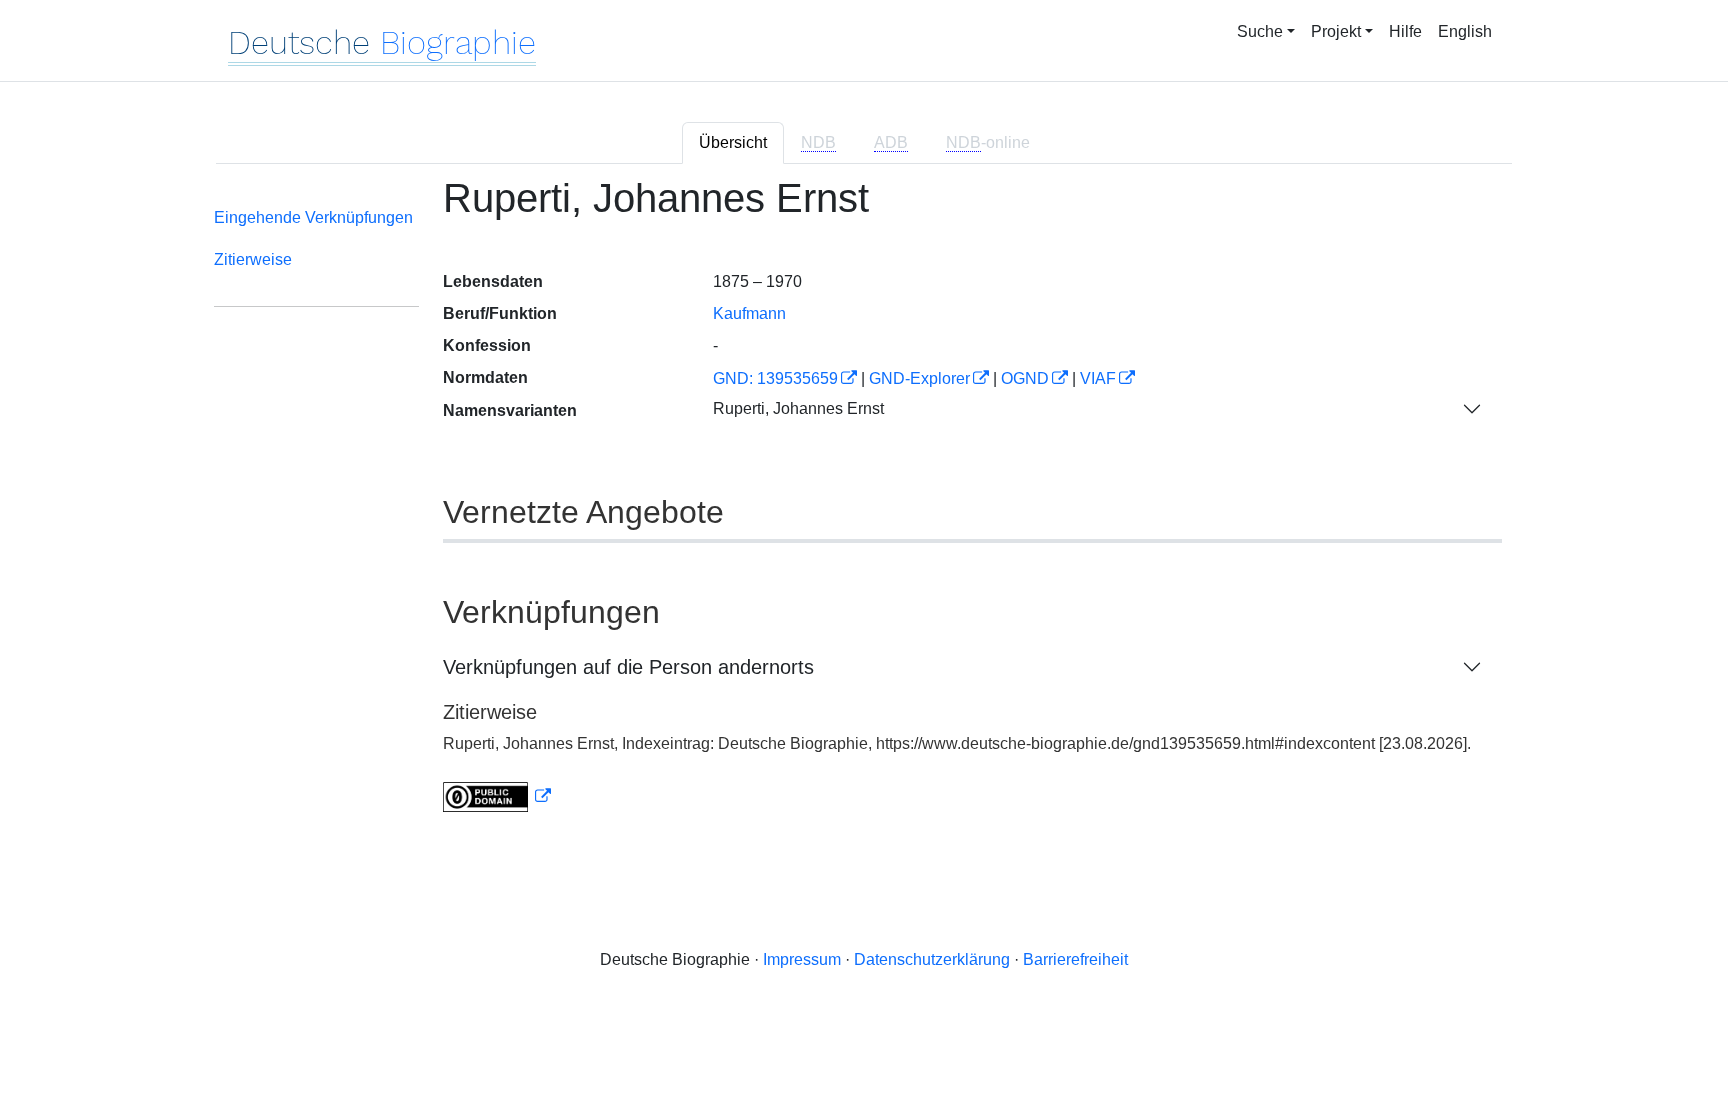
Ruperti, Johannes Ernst (798, 408)
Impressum (802, 959)
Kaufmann (749, 313)
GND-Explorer (919, 378)
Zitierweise (253, 259)
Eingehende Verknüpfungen (313, 217)
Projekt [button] (1336, 31)
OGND (1025, 378)
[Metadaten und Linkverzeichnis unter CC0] (497, 796)
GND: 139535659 (775, 378)
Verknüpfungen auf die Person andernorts (628, 667)
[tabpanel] (864, 506)
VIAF (1098, 378)
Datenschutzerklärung (932, 959)
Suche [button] (1260, 31)
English (1465, 31)
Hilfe (1405, 31)
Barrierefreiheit (1075, 959)
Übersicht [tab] (733, 142)
